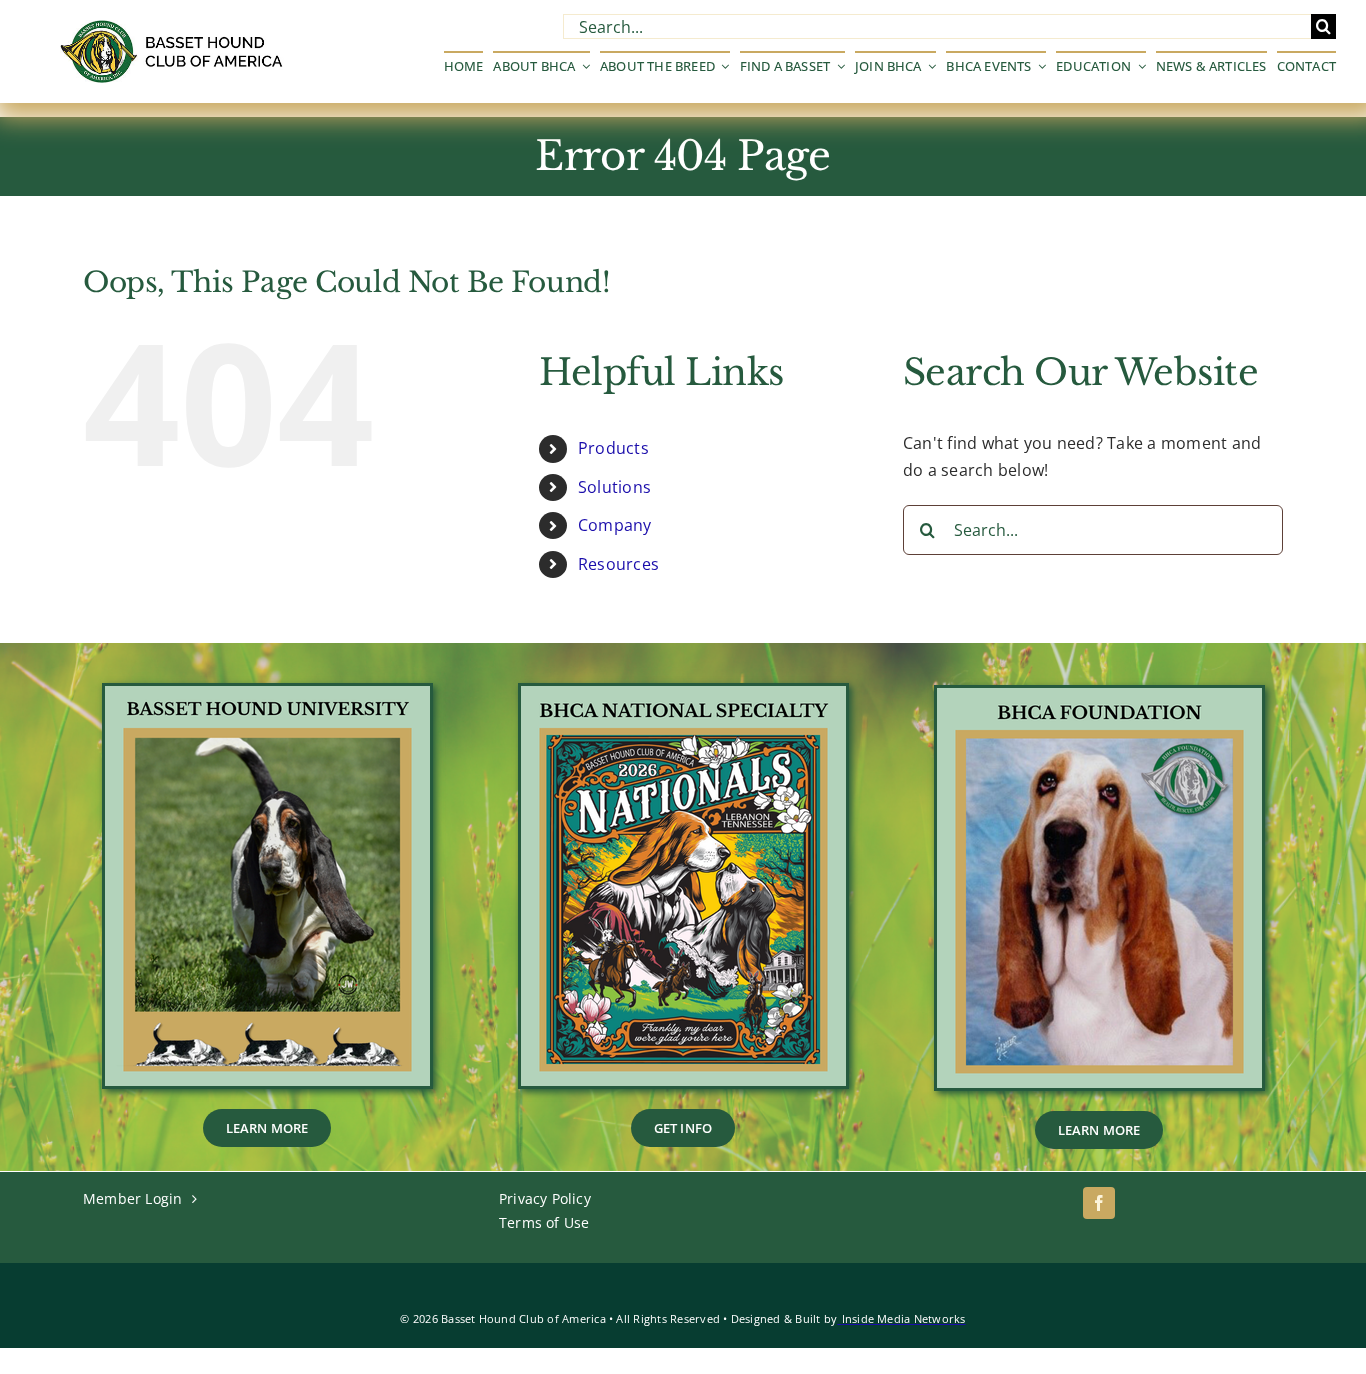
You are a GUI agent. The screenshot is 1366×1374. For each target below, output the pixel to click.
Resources (618, 564)
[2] (1099, 696)
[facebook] (1099, 1203)
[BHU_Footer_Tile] (267, 694)
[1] (683, 694)
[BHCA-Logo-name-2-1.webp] (173, 28)
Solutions (614, 487)
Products (613, 448)
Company (615, 525)
